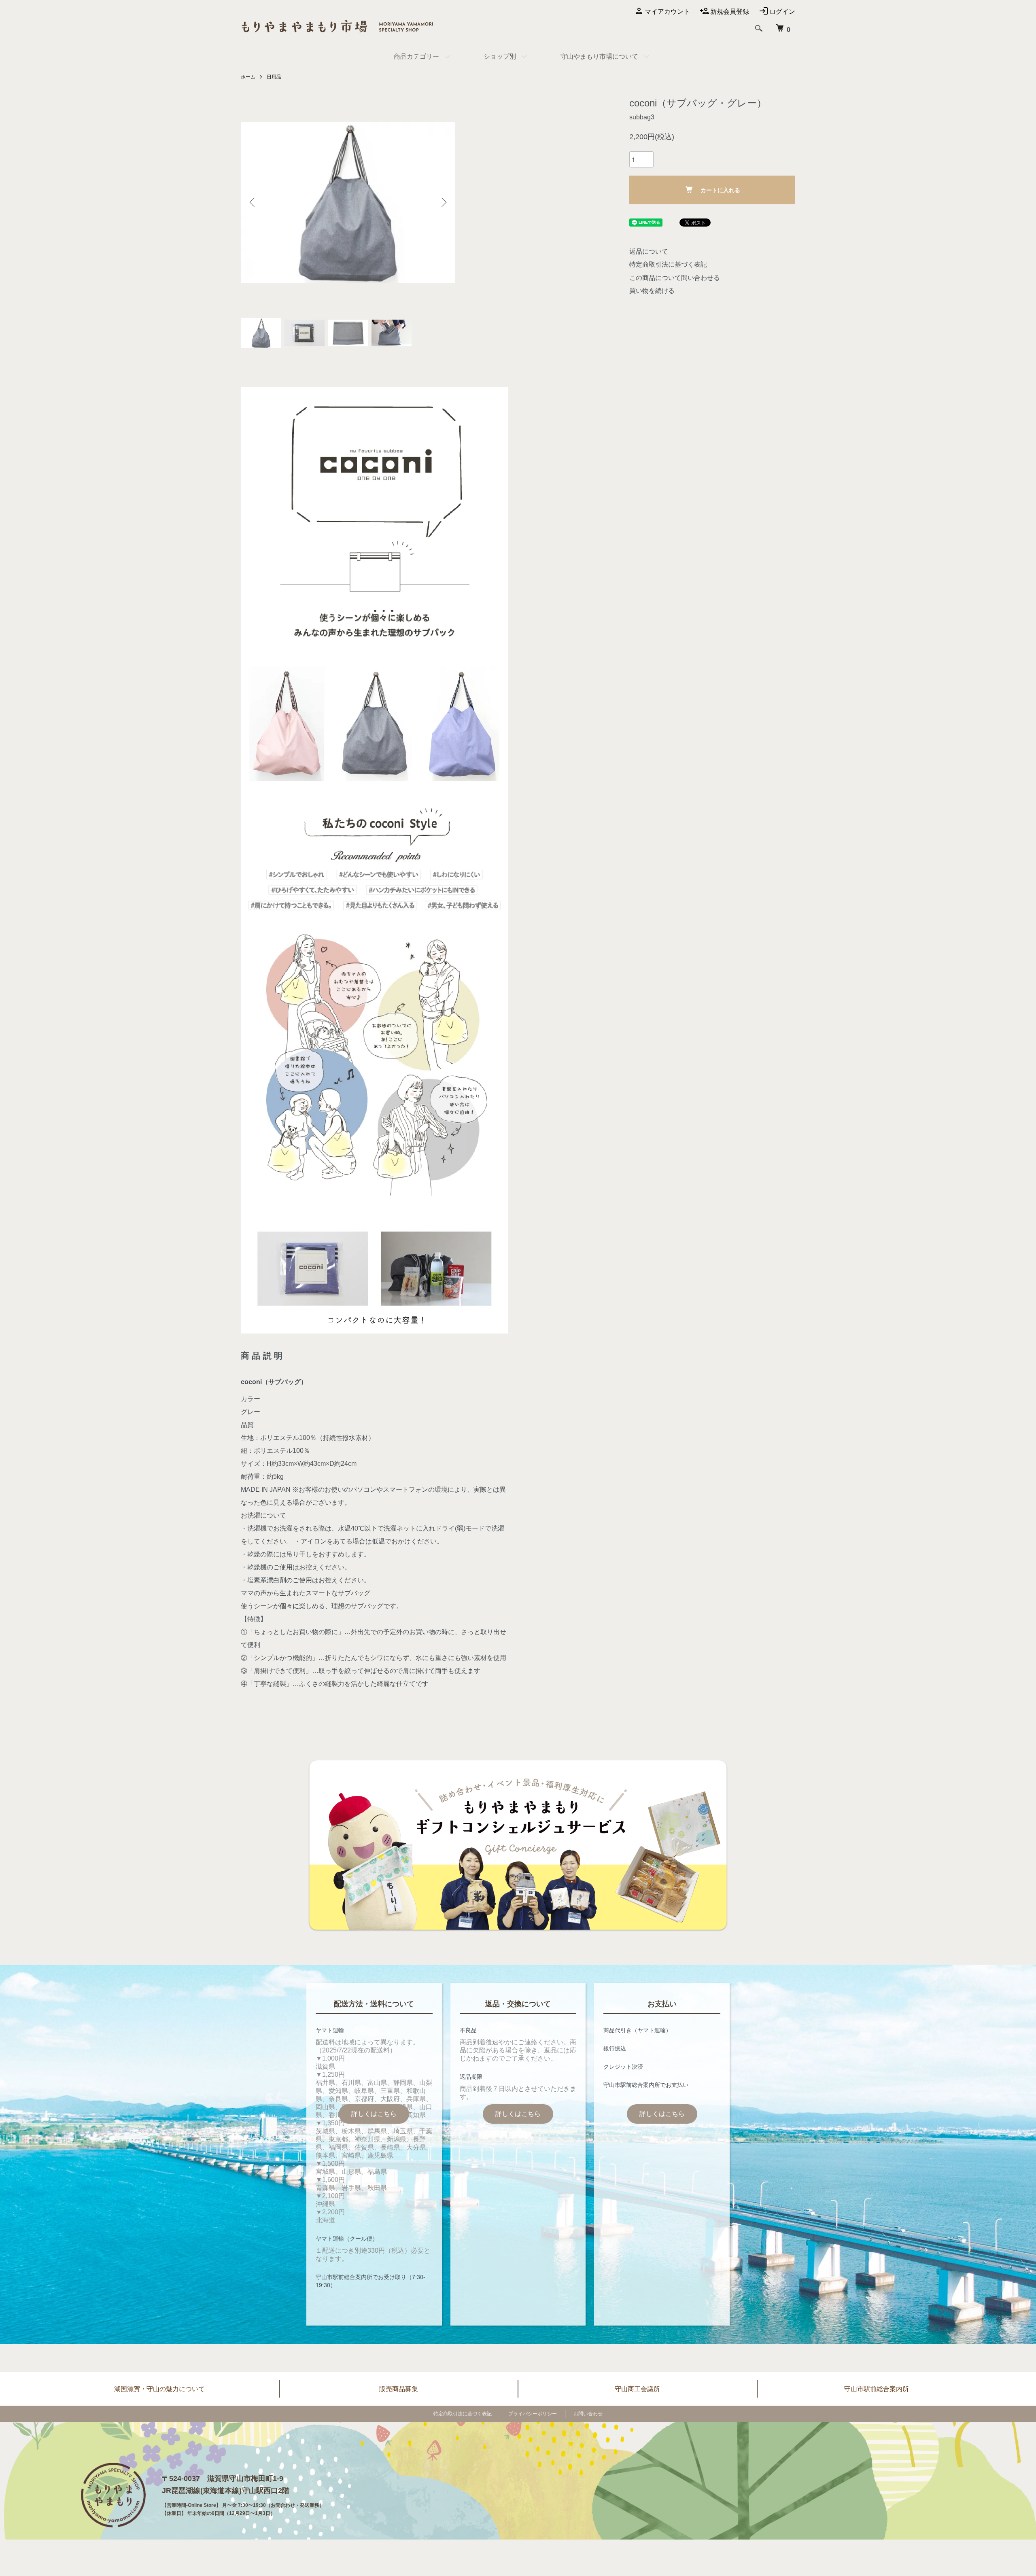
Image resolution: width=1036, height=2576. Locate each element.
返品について (649, 251)
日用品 (274, 77)
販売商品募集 (399, 2389)
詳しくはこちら (374, 2114)
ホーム (248, 77)
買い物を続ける (652, 291)
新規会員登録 (730, 12)
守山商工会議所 (637, 2389)
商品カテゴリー (416, 56)
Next (443, 202)
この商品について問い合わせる (675, 278)
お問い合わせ (588, 2414)
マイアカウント (667, 12)
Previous (253, 202)
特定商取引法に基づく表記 (668, 264)
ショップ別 (500, 56)
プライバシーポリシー (533, 2414)
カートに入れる (720, 190)
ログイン (782, 12)
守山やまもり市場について (599, 56)
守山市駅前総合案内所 (877, 2389)
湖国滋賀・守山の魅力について (159, 2389)
